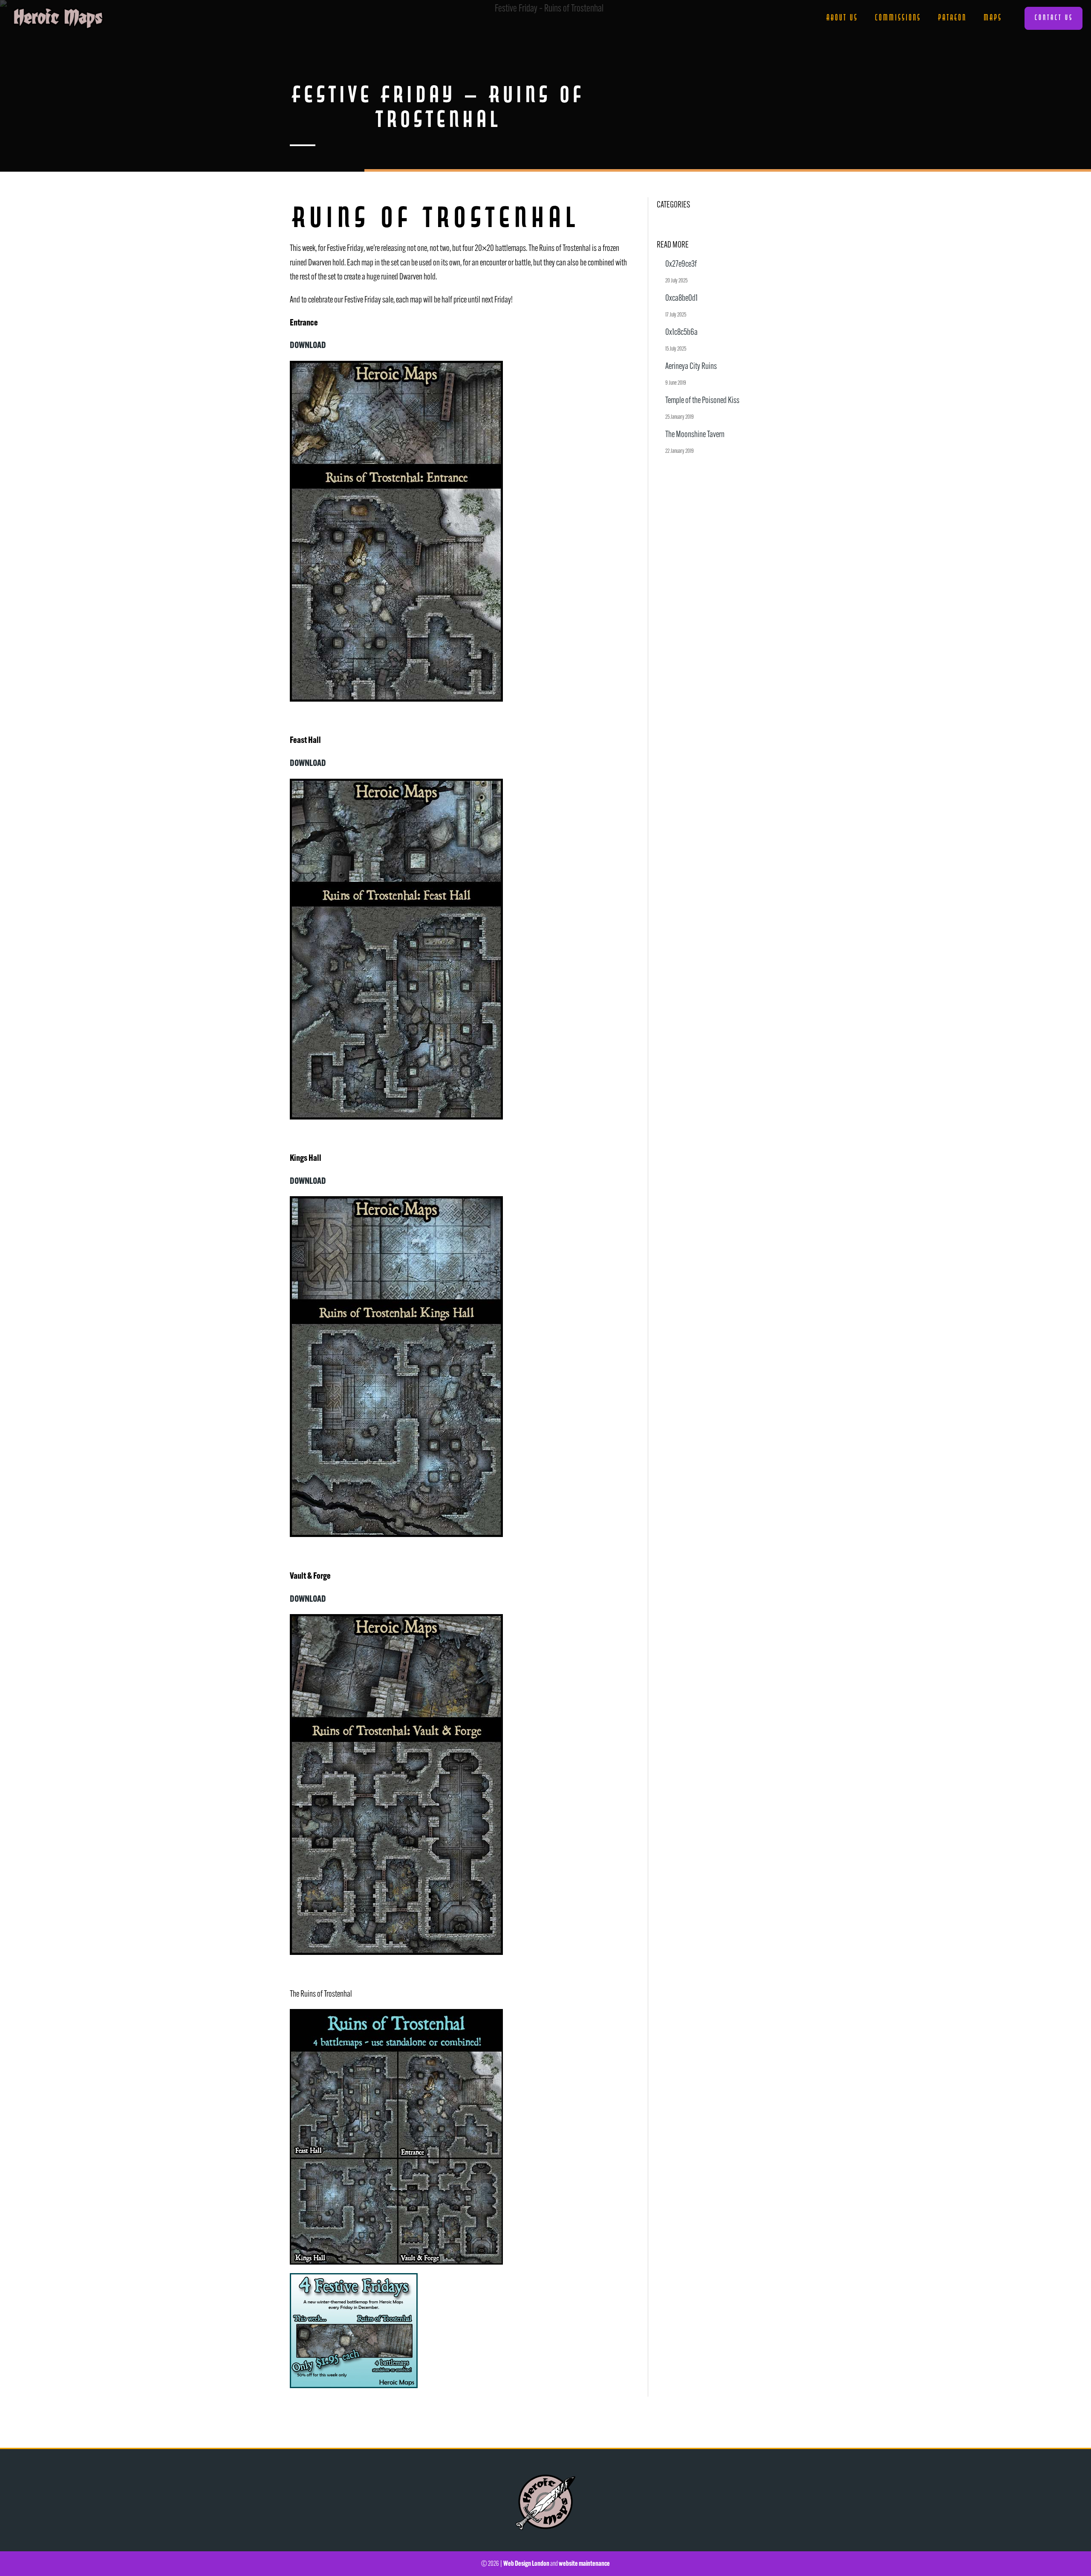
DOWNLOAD (308, 345)
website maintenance (584, 2563)
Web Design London (526, 2563)
